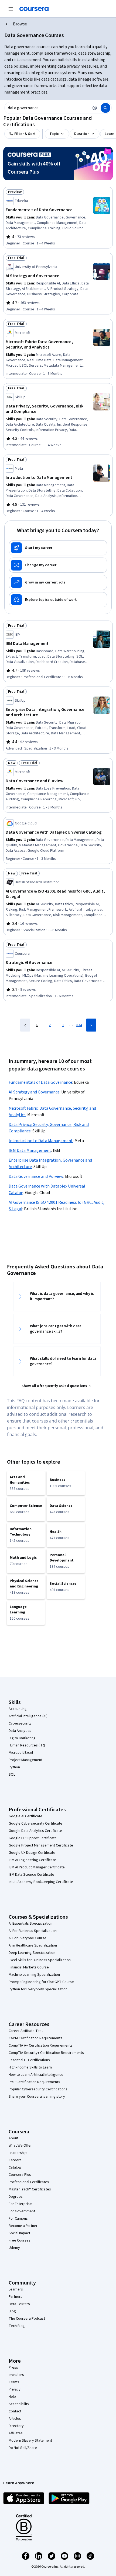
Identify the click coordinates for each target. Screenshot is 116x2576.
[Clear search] (95, 108)
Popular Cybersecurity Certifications (38, 2089)
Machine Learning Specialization (34, 1975)
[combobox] (47, 108)
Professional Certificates (29, 2182)
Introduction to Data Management (41, 1141)
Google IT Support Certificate (33, 1838)
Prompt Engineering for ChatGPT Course (41, 1982)
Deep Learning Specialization (32, 1953)
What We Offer (20, 2146)
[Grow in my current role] (58, 582)
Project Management (25, 1760)
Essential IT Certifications (29, 2060)
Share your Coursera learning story (37, 2097)
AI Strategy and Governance (34, 1092)
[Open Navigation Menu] (11, 9)
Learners (16, 2289)
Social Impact (19, 2233)
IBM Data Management (30, 1151)
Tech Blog (17, 2326)
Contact (15, 2411)
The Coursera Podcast (27, 2319)
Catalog (15, 2167)
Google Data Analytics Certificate (35, 1831)
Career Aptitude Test (26, 2031)
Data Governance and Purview (36, 1176)
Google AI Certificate (25, 1816)
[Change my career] (58, 565)
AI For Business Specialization (33, 1931)
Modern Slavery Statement (30, 2441)
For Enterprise (20, 2204)
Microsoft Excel (21, 1753)
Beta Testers (19, 2304)
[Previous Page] (25, 1025)
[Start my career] (58, 548)
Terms (14, 2382)
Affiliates (16, 2433)
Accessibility (19, 2404)
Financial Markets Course (29, 1967)
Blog (12, 2311)
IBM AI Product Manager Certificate (37, 1867)
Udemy (14, 2248)
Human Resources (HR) (27, 1745)
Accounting (18, 1709)
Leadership (18, 2153)
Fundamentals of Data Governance (40, 1082)
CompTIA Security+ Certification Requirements (46, 2053)
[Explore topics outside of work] (58, 600)
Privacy (15, 2389)
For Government (22, 2211)
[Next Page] (91, 1025)
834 (79, 1025)
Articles (15, 2419)
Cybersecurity (20, 1723)
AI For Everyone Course (28, 1938)
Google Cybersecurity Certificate (35, 1824)
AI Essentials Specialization (30, 1924)
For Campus (18, 2219)
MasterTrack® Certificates (30, 2189)
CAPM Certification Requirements (35, 2038)
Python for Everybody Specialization (38, 1989)
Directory (16, 2426)
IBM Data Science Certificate (31, 1875)
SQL (12, 1775)
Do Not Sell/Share (23, 2448)
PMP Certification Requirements (34, 2082)
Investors (16, 2375)
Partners (16, 2297)
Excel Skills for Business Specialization (40, 1960)
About (13, 2138)
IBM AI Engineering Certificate (32, 1860)
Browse (20, 24)
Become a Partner (23, 2226)
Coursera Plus (20, 2175)
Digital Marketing (22, 1738)
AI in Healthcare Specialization (33, 1945)
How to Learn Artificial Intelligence (36, 2075)
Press (13, 2368)
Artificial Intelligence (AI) (28, 1716)
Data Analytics (20, 1731)
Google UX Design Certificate (32, 1853)
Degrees (16, 2197)
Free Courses (20, 2240)
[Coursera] (34, 9)
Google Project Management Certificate (41, 1845)
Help (12, 2397)
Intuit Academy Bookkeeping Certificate (41, 1882)
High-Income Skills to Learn (30, 2067)
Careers (15, 2160)
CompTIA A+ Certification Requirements (41, 2045)
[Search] (105, 108)
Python (14, 1767)
